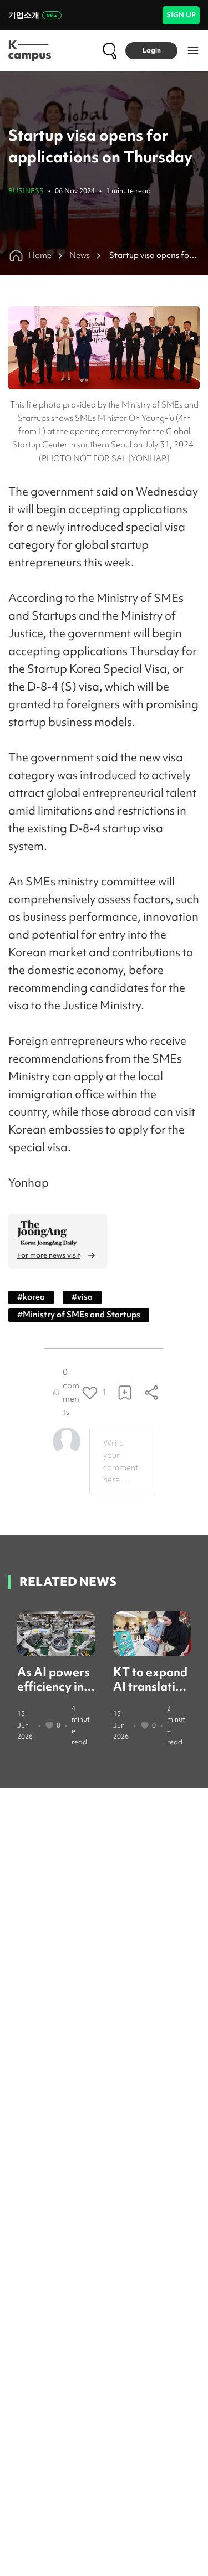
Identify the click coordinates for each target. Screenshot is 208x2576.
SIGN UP (181, 15)
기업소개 (24, 15)
